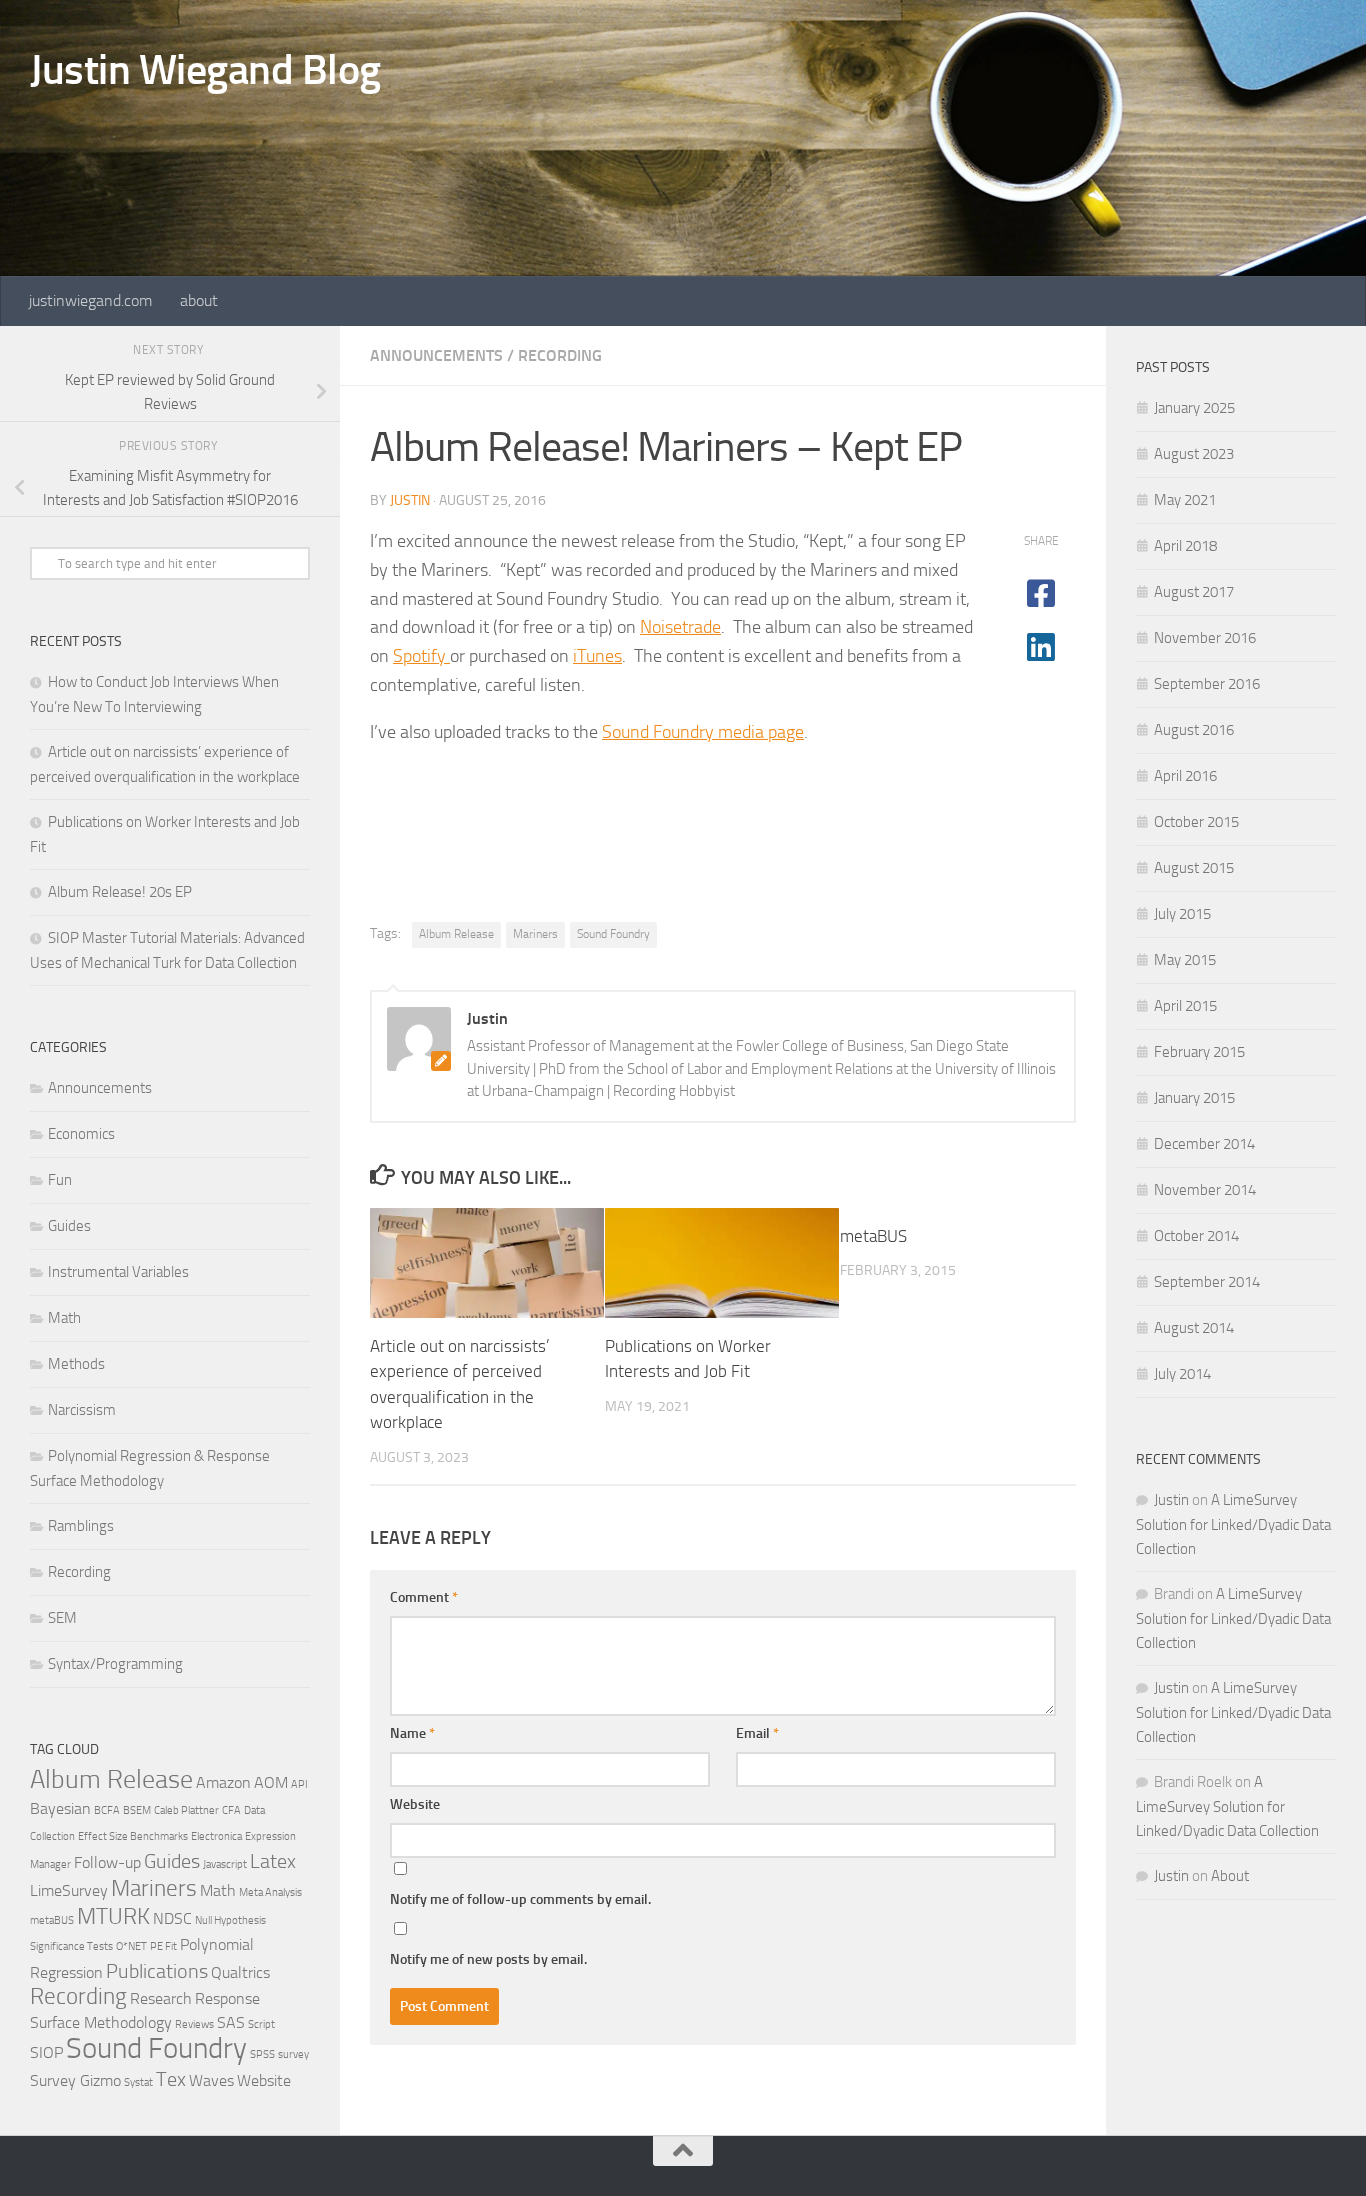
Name (412, 1733)
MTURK (113, 1916)
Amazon (223, 1782)
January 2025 (1194, 408)
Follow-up (107, 1862)
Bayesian (60, 1808)
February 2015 (1199, 1052)
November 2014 (1205, 1190)
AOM (271, 1782)
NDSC (172, 1918)
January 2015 (1194, 1098)
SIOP (46, 2052)
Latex (273, 1861)
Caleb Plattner (186, 1810)
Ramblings (81, 1526)
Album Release (456, 934)
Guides (69, 1226)
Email (757, 1733)
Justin (410, 500)
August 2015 (1194, 868)
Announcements (436, 355)
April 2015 (1185, 1006)
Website (415, 1804)
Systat (138, 2082)
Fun (60, 1180)
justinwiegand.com (90, 300)
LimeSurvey (69, 1890)
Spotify (421, 656)
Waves (211, 2080)
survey (293, 2054)
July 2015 (1182, 914)
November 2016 (1205, 638)
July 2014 (1182, 1374)
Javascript (225, 1864)
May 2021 (1185, 500)
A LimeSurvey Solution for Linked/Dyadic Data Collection (1233, 1524)
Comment (424, 1597)
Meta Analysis (270, 1892)
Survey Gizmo (75, 2080)
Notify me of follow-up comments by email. (520, 1899)
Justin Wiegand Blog (205, 70)
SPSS (262, 2054)
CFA (231, 1810)
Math (64, 1318)
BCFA (107, 1810)
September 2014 (1207, 1282)
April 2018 (1185, 546)
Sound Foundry (613, 934)
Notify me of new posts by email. (488, 1959)
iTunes (597, 656)
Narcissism (82, 1410)
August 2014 (1194, 1328)
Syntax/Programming (115, 1664)
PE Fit (163, 1946)
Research (161, 1998)
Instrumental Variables (118, 1272)
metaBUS (873, 1236)
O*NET (131, 1946)
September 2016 (1207, 684)
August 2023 (1194, 454)
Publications (157, 1971)
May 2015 (1185, 960)
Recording (560, 355)
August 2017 (1194, 592)
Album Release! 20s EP (120, 892)
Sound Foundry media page (703, 732)
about (199, 300)
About (1230, 1876)
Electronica (216, 1836)
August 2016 (1194, 730)
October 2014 (1196, 1236)
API (299, 1784)
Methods (76, 1364)
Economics (81, 1134)
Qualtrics (240, 1972)
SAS (231, 2022)
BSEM (137, 1810)
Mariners (535, 934)
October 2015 (1196, 822)
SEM (62, 1618)
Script (261, 2024)
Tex (171, 2079)
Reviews (194, 2024)
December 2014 (1204, 1144)
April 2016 (1185, 776)
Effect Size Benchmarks (133, 1836)
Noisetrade (680, 627)
